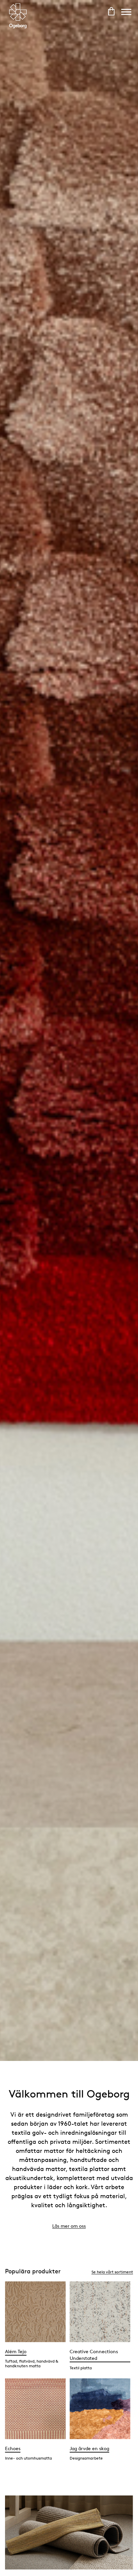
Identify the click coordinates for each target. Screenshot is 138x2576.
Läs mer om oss (69, 2226)
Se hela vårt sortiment (112, 2272)
